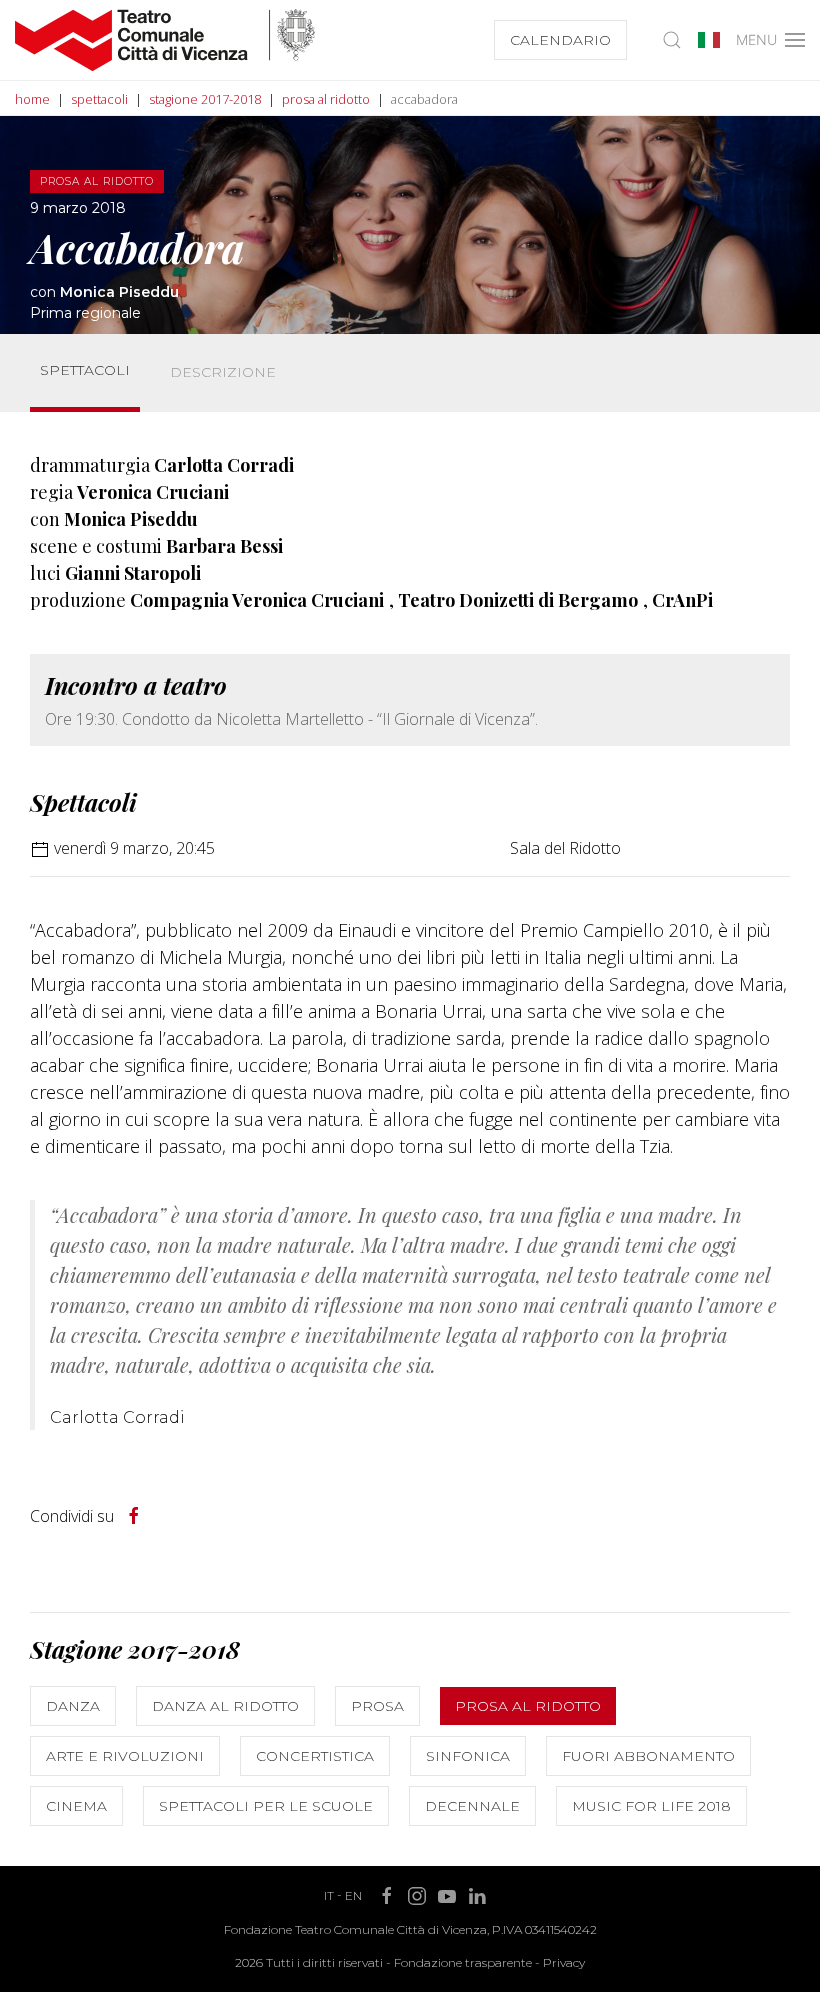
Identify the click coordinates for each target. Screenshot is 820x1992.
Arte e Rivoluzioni (125, 1756)
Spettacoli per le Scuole (266, 1806)
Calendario (560, 40)
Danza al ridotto (225, 1706)
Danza (73, 1706)
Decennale (472, 1806)
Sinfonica (468, 1756)
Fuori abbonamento (648, 1756)
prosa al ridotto (326, 99)
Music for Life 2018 (651, 1806)
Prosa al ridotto (528, 1706)
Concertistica (315, 1756)
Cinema (76, 1806)
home (32, 99)
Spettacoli (85, 370)
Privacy (564, 1962)
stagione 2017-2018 (205, 99)
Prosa (377, 1706)
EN (353, 1895)
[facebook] (134, 1516)
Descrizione (223, 372)
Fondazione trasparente (463, 1962)
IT (329, 1895)
